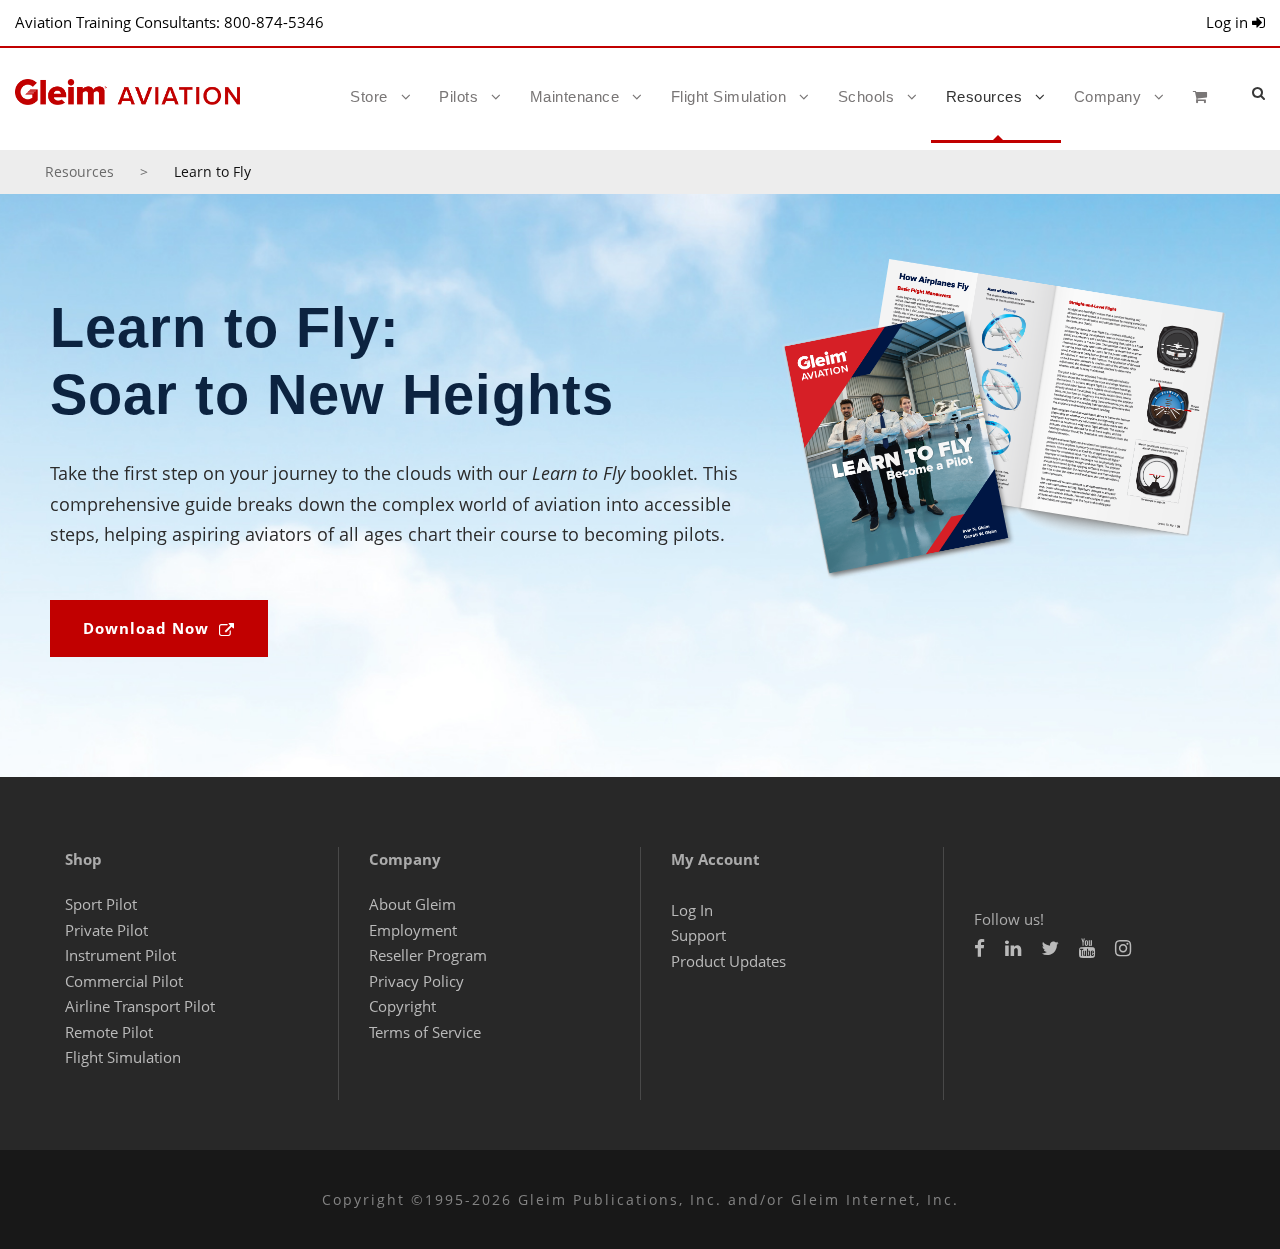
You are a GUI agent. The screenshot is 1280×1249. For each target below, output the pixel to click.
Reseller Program (428, 955)
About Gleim (412, 904)
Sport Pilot (101, 904)
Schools (866, 96)
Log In (692, 910)
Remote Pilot (109, 1032)
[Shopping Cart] (1205, 114)
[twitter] (1050, 948)
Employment (413, 930)
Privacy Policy (416, 981)
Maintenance (575, 96)
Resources (984, 96)
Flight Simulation (729, 96)
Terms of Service (425, 1032)
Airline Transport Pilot (140, 1006)
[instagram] (1123, 948)
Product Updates (728, 961)
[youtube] (1087, 948)
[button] (1258, 92)
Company (1108, 96)
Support (698, 935)
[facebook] (979, 948)
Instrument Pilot (120, 955)
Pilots (458, 96)
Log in (1229, 22)
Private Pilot (106, 930)
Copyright (402, 1006)
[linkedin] (1013, 948)
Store (369, 96)
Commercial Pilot (124, 981)
